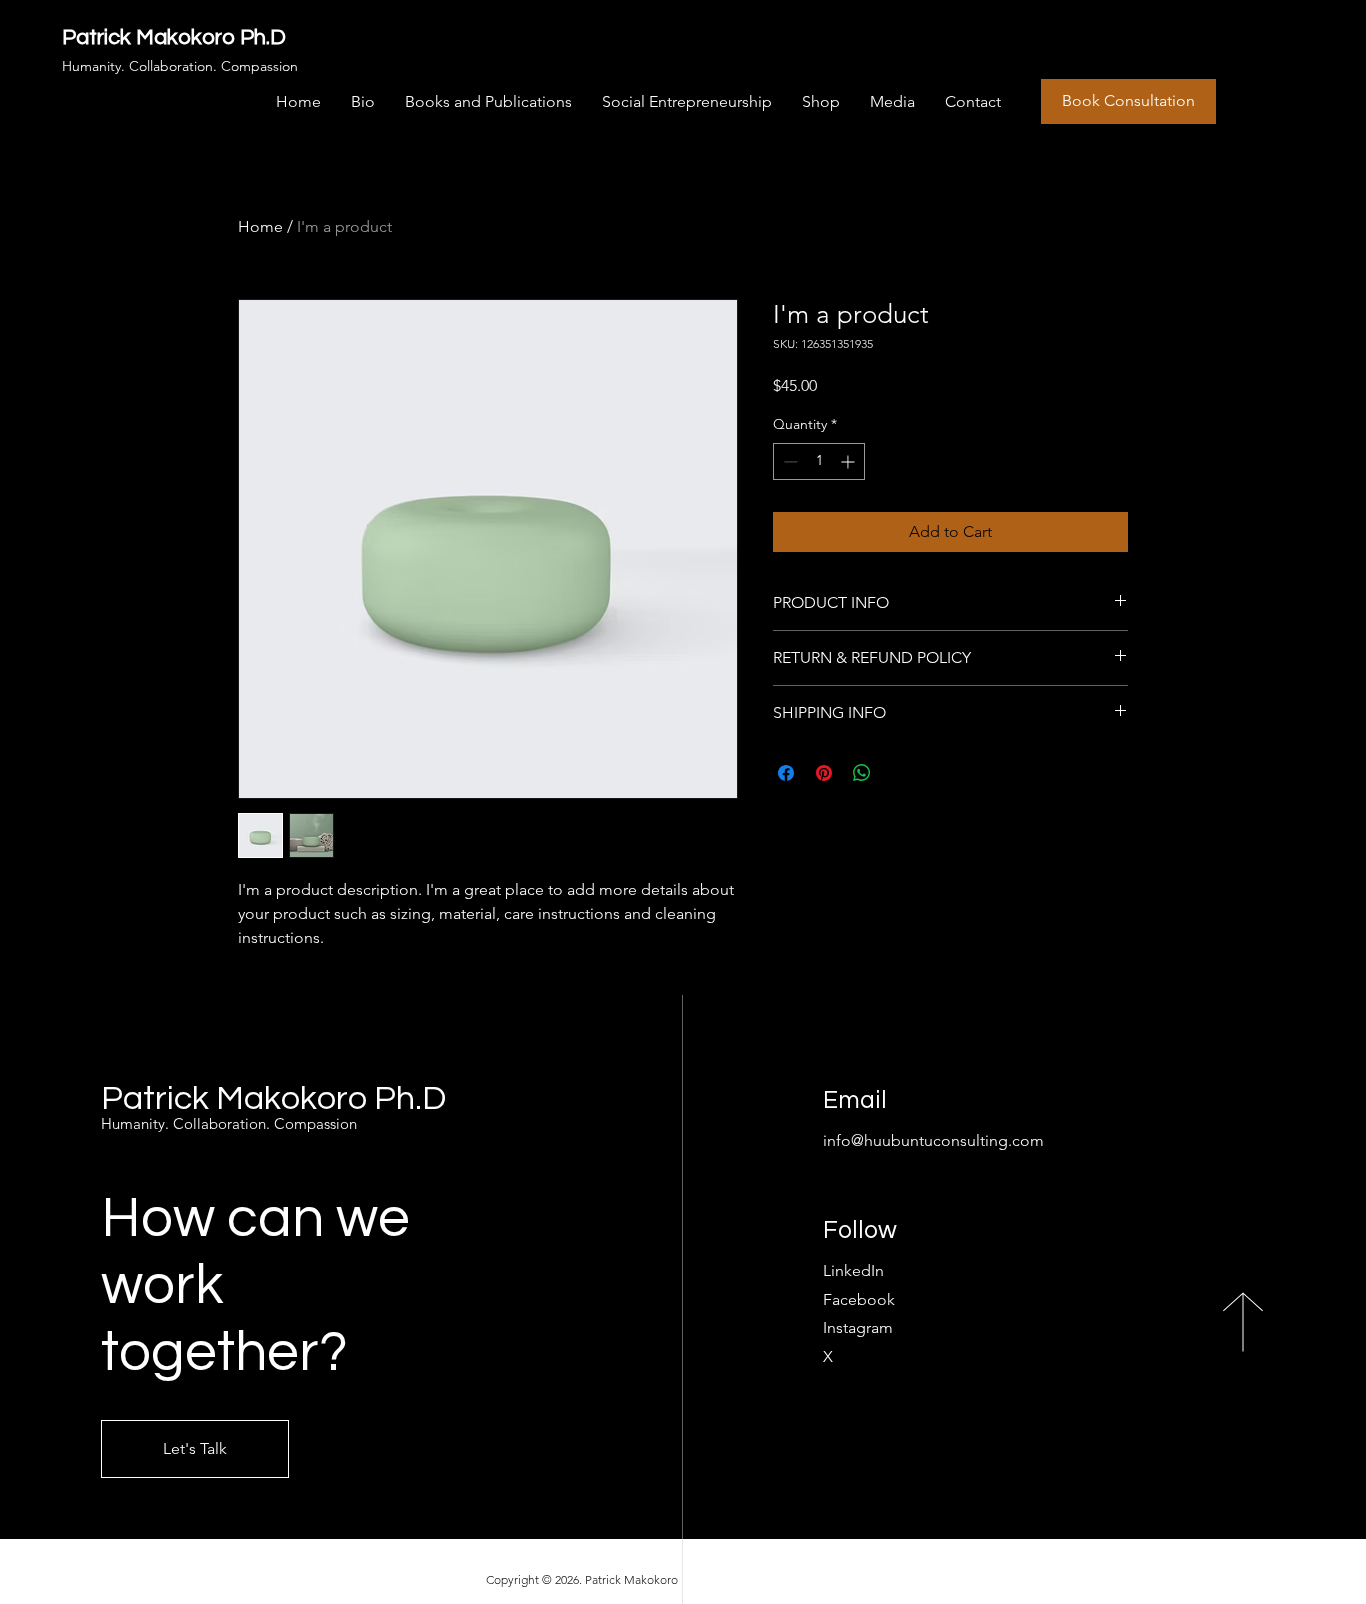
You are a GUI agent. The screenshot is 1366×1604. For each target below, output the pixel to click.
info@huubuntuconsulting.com (933, 1140)
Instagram (858, 1327)
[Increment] (849, 461)
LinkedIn (853, 1270)
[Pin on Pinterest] (824, 773)
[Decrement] (788, 461)
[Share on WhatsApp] (862, 773)
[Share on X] (900, 773)
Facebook (859, 1299)
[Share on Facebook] (786, 773)
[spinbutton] (819, 461)
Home (260, 226)
